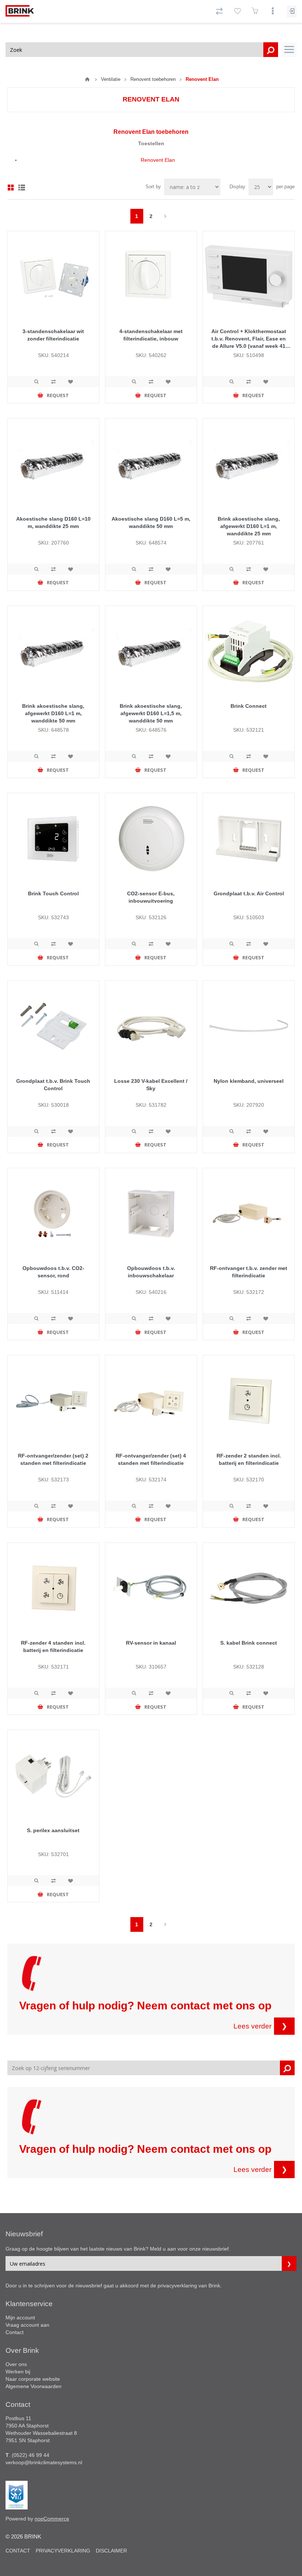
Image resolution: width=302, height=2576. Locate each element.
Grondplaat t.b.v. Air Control (249, 893)
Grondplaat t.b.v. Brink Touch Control (53, 1085)
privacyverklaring (177, 2286)
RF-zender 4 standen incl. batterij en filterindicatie (53, 1646)
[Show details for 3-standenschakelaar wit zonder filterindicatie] (53, 277)
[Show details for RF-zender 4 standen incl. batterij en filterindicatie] (53, 1588)
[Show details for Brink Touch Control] (53, 839)
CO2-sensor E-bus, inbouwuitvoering (151, 897)
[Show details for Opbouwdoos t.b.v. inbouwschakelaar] (151, 1214)
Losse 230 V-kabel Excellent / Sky (151, 1085)
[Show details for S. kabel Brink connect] (249, 1588)
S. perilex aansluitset (53, 1830)
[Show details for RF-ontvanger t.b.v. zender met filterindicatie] (249, 1214)
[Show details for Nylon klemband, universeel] (249, 1026)
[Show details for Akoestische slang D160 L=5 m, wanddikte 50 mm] (151, 464)
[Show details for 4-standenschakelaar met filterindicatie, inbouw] (151, 277)
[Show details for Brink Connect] (249, 652)
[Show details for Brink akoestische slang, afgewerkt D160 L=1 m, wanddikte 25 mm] (249, 464)
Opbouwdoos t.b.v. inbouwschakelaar (151, 1272)
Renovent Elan (158, 160)
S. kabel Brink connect (249, 1643)
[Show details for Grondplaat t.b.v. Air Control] (249, 839)
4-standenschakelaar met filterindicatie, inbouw (151, 335)
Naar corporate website (33, 2379)
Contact (15, 2332)
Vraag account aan (27, 2325)
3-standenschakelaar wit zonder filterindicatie (53, 335)
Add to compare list (53, 382)
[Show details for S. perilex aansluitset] (53, 1776)
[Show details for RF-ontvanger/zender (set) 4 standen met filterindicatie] (151, 1401)
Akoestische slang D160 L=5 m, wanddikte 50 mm (151, 522)
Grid (11, 188)
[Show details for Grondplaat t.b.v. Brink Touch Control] (53, 1026)
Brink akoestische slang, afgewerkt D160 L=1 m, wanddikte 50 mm (53, 713)
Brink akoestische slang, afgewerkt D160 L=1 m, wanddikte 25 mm (249, 526)
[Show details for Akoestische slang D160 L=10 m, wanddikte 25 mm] (53, 464)
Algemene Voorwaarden (34, 2386)
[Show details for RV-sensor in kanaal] (151, 1588)
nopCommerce (52, 2519)
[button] (289, 50)
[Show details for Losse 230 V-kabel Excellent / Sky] (151, 1026)
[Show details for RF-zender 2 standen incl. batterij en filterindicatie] (249, 1401)
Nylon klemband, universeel (249, 1081)
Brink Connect (249, 706)
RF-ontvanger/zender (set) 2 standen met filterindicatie (53, 1459)
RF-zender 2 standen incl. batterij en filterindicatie (249, 1459)
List (22, 188)
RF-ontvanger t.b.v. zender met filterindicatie (249, 1272)
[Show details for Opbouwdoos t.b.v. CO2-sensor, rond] (53, 1214)
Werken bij (18, 2372)
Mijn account (20, 2318)
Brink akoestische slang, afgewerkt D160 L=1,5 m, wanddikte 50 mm (151, 713)
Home (87, 79)
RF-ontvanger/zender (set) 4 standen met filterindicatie (151, 1459)
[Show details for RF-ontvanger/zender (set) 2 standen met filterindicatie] (53, 1401)
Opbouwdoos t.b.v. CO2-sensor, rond (53, 1272)
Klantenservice (29, 2304)
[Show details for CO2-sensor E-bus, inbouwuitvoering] (151, 839)
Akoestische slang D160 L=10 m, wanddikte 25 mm (53, 522)
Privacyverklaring (63, 2551)
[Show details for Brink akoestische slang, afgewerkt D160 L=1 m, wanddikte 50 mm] (53, 652)
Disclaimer (111, 2551)
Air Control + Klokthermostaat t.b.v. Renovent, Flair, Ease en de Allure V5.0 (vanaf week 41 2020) (249, 339)
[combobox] (142, 50)
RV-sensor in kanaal (151, 1643)
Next (166, 216)
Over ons (16, 2364)
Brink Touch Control (53, 893)
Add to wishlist (70, 382)
